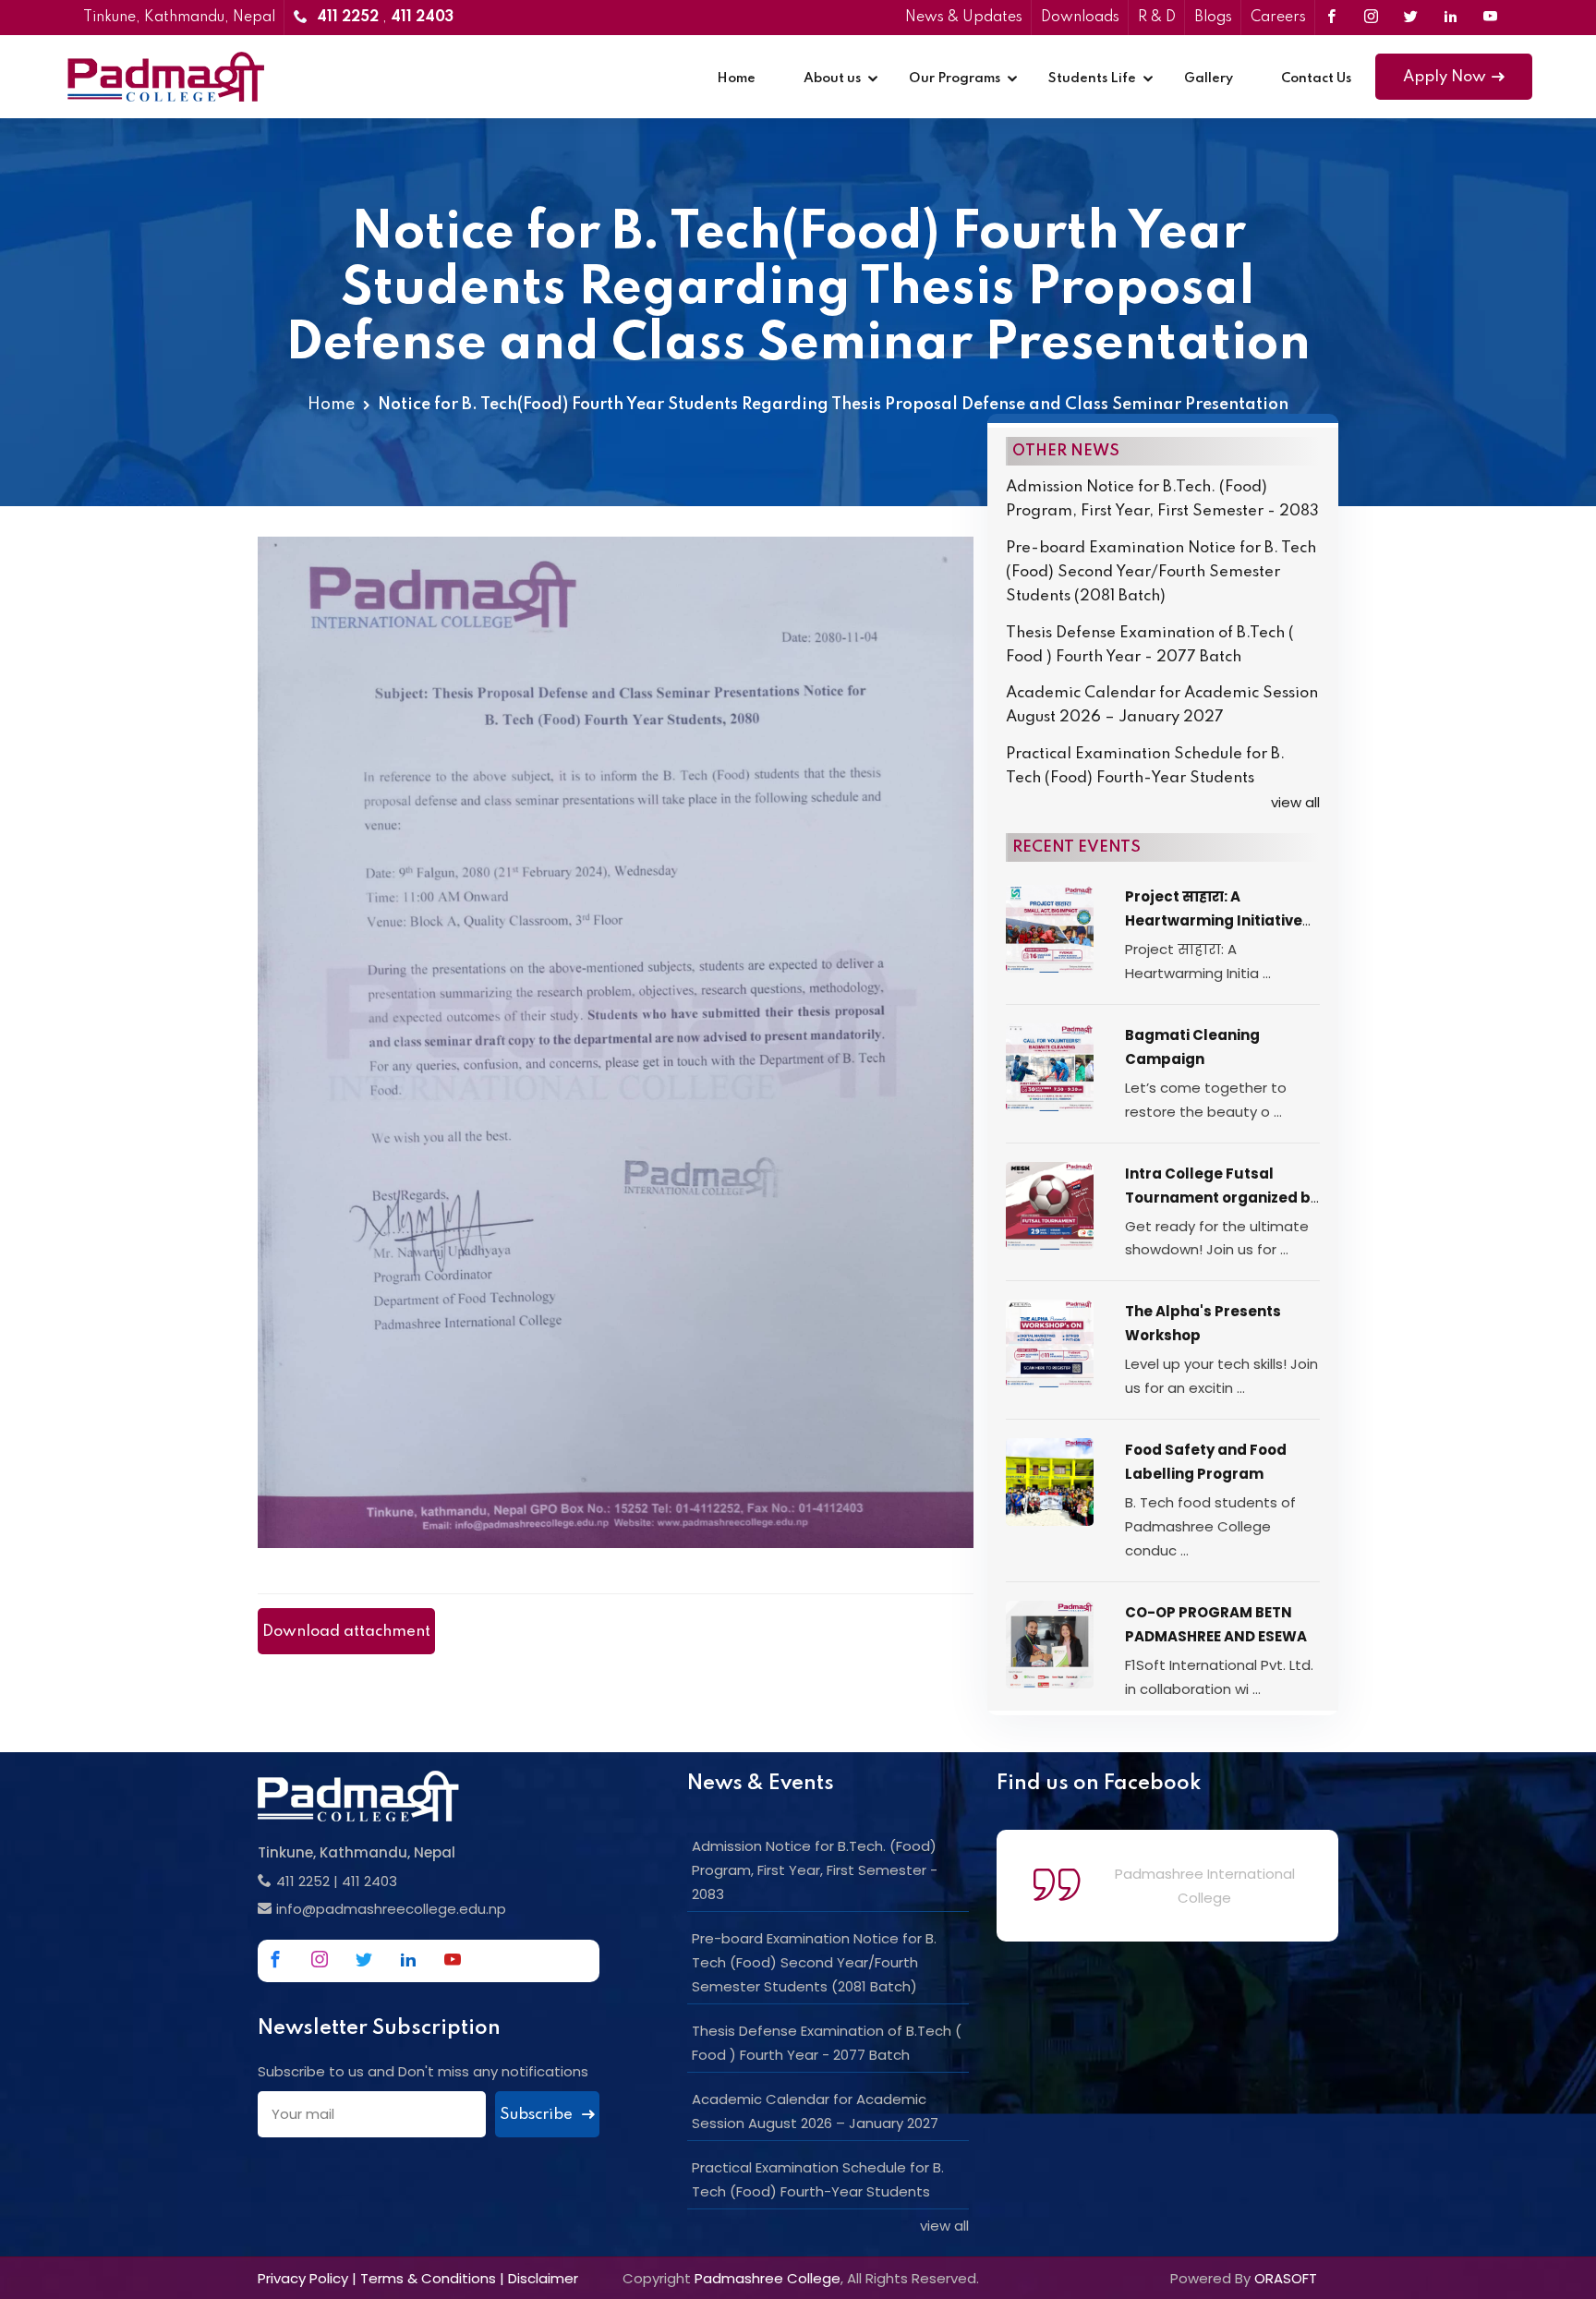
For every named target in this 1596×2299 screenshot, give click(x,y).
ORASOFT (1286, 2278)
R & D (1157, 18)
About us (832, 79)
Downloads (1080, 18)
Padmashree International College (1205, 1886)
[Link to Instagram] (1371, 18)
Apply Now (1445, 77)
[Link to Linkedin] (1451, 18)
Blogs (1213, 18)
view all (1295, 802)
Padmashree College (768, 2278)
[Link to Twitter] (1411, 18)
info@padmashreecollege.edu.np (391, 1909)
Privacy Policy (303, 2278)
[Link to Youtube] (1490, 18)
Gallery (1209, 79)
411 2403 (369, 1881)
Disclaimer (543, 2278)
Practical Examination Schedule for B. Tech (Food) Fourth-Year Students (1145, 766)
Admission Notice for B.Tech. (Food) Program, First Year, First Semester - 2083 (1162, 499)
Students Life (1092, 79)
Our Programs (955, 79)
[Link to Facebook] (1331, 18)
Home (736, 79)
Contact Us (1316, 79)
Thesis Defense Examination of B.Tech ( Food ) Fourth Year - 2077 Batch (1150, 645)
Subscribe (538, 2115)
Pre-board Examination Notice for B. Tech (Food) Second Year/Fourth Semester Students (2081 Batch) (1161, 572)
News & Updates (964, 18)
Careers (1278, 18)
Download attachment (346, 1632)
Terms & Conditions (428, 2278)
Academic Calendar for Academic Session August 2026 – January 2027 (1162, 705)
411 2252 (303, 1881)
